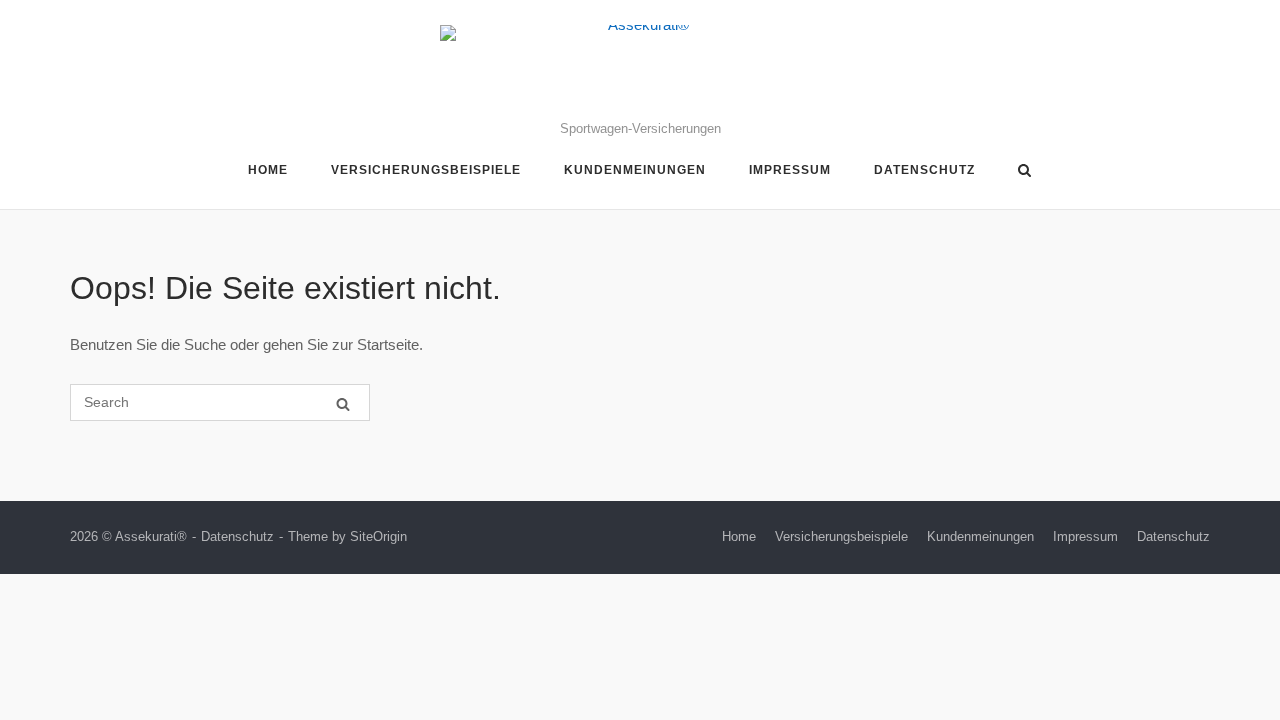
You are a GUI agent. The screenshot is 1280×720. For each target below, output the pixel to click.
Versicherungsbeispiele (426, 170)
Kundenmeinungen (635, 170)
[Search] (343, 403)
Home (268, 170)
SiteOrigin (378, 536)
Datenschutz (924, 170)
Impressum (790, 170)
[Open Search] (1024, 171)
